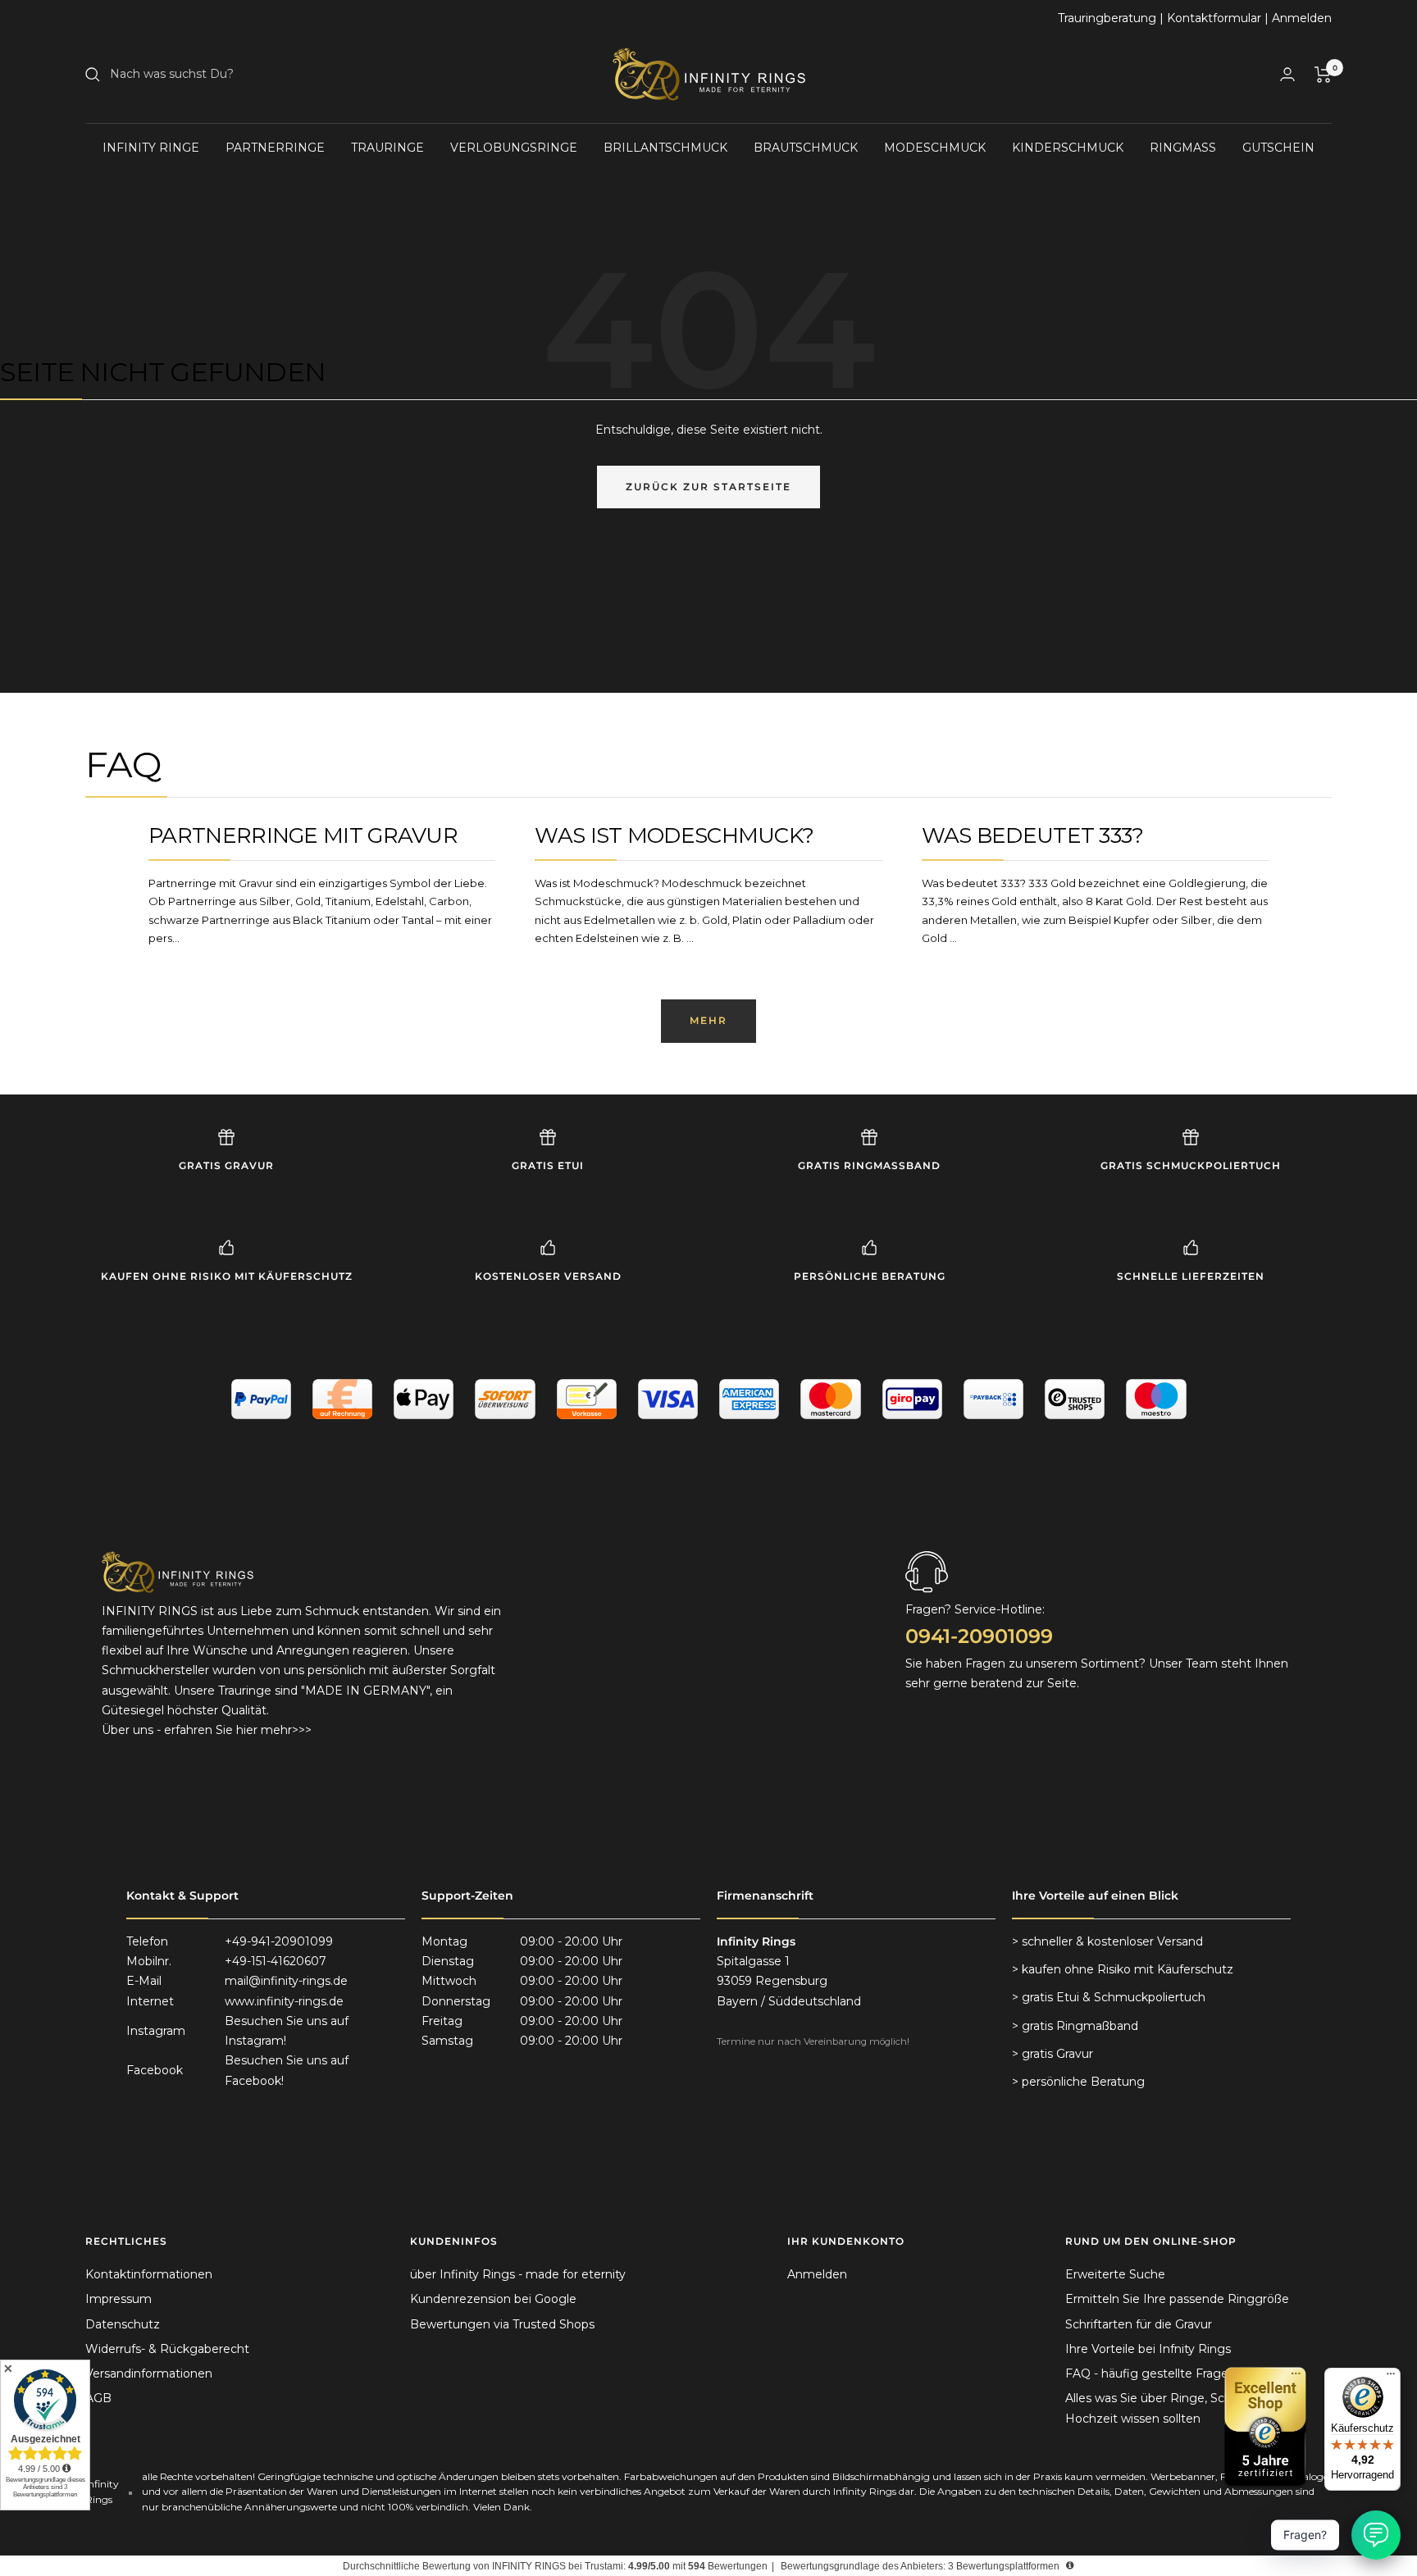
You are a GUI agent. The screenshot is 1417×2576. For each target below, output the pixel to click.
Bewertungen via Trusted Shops (502, 2324)
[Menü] (1391, 2378)
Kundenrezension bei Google (493, 2299)
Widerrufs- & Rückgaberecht (167, 2349)
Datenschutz (123, 2324)
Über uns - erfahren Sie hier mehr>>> (207, 1730)
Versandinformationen (149, 2373)
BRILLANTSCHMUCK (665, 148)
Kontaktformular (1214, 18)
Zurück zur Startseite (708, 487)
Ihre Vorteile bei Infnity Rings (1148, 2349)
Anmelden (1302, 18)
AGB (98, 2398)
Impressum (118, 2299)
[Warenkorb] (1323, 75)
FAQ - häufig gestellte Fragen (1150, 2373)
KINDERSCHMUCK (1068, 148)
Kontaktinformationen (149, 2274)
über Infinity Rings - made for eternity (518, 2274)
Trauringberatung (1107, 18)
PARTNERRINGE (275, 148)
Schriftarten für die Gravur (1139, 2324)
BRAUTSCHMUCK (806, 148)
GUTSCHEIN (1278, 148)
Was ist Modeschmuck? (674, 835)
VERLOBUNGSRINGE (514, 148)
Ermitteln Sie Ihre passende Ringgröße (1177, 2299)
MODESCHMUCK (935, 148)
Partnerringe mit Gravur (303, 835)
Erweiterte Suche (1115, 2274)
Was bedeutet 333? (1033, 835)
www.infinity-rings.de (284, 2001)
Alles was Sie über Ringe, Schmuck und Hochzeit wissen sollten (1178, 2408)
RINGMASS (1183, 148)
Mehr (708, 1020)
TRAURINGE (387, 148)
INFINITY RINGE (151, 148)
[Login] (1287, 74)
